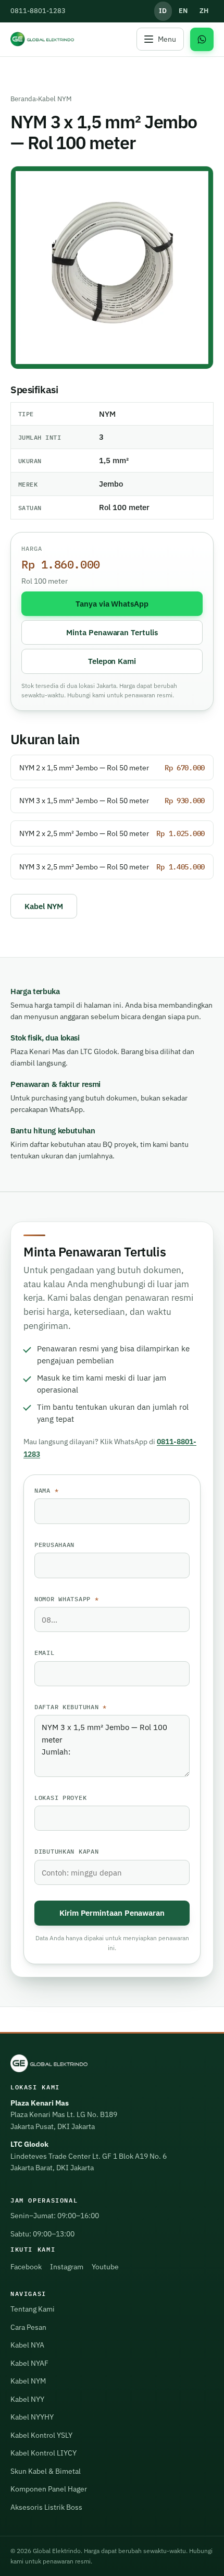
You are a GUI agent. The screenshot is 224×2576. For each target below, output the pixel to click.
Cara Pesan (28, 2327)
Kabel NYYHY (32, 2417)
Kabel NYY (27, 2399)
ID (163, 11)
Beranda (23, 99)
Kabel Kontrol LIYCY (43, 2453)
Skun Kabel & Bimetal (46, 2471)
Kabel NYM (55, 99)
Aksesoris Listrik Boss (46, 2507)
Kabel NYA (27, 2345)
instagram (67, 2267)
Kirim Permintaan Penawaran (112, 1913)
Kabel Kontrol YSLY (41, 2435)
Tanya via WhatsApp (112, 603)
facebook (26, 2267)
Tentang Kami (33, 2309)
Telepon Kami (112, 661)
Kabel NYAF (29, 2363)
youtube (105, 2267)
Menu (167, 39)
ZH (204, 11)
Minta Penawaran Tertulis (112, 632)
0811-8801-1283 (38, 11)
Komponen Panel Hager (49, 2489)
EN (183, 11)
